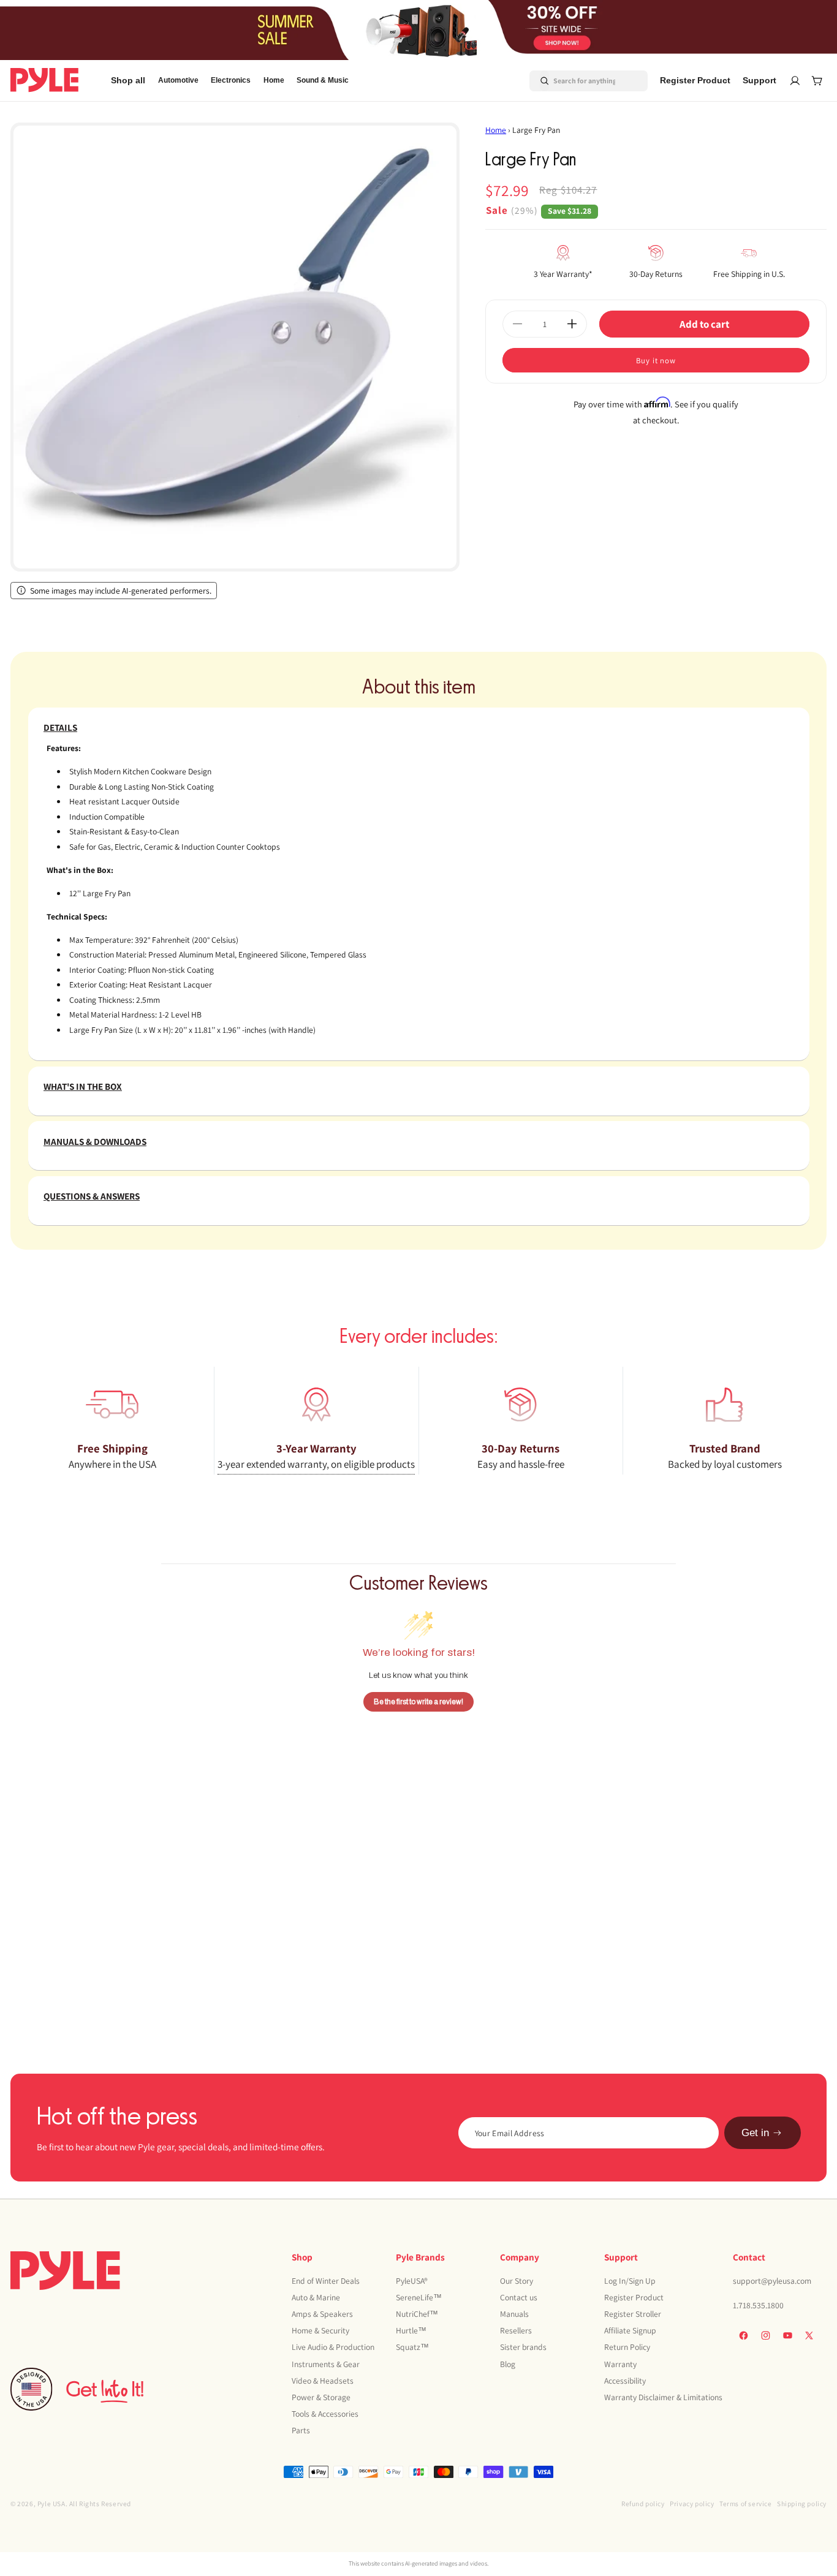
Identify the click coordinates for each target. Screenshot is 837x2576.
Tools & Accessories (325, 2414)
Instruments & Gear (326, 2364)
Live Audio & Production (333, 2347)
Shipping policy (802, 2503)
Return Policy (627, 2347)
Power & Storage (321, 2397)
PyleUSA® (412, 2281)
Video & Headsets (323, 2381)
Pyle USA (51, 2503)
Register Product (634, 2297)
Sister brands (523, 2347)
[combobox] (574, 80)
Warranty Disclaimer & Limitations (663, 2397)
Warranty (620, 2364)
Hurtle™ (411, 2330)
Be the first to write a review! (418, 1701)
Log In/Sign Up (630, 2281)
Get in (755, 2133)
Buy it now (656, 361)
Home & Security (320, 2330)
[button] (178, 81)
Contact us (519, 2297)
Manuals (514, 2314)
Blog (508, 2364)
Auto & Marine (316, 2297)
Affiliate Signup (630, 2330)
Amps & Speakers (322, 2314)
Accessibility (625, 2381)
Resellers (516, 2330)
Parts (301, 2430)
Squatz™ (412, 2347)
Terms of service (746, 2503)
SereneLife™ (419, 2297)
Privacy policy (692, 2503)
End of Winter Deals (326, 2281)
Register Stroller (633, 2314)
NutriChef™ (417, 2314)
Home (496, 130)
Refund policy (643, 2503)
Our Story (517, 2281)
